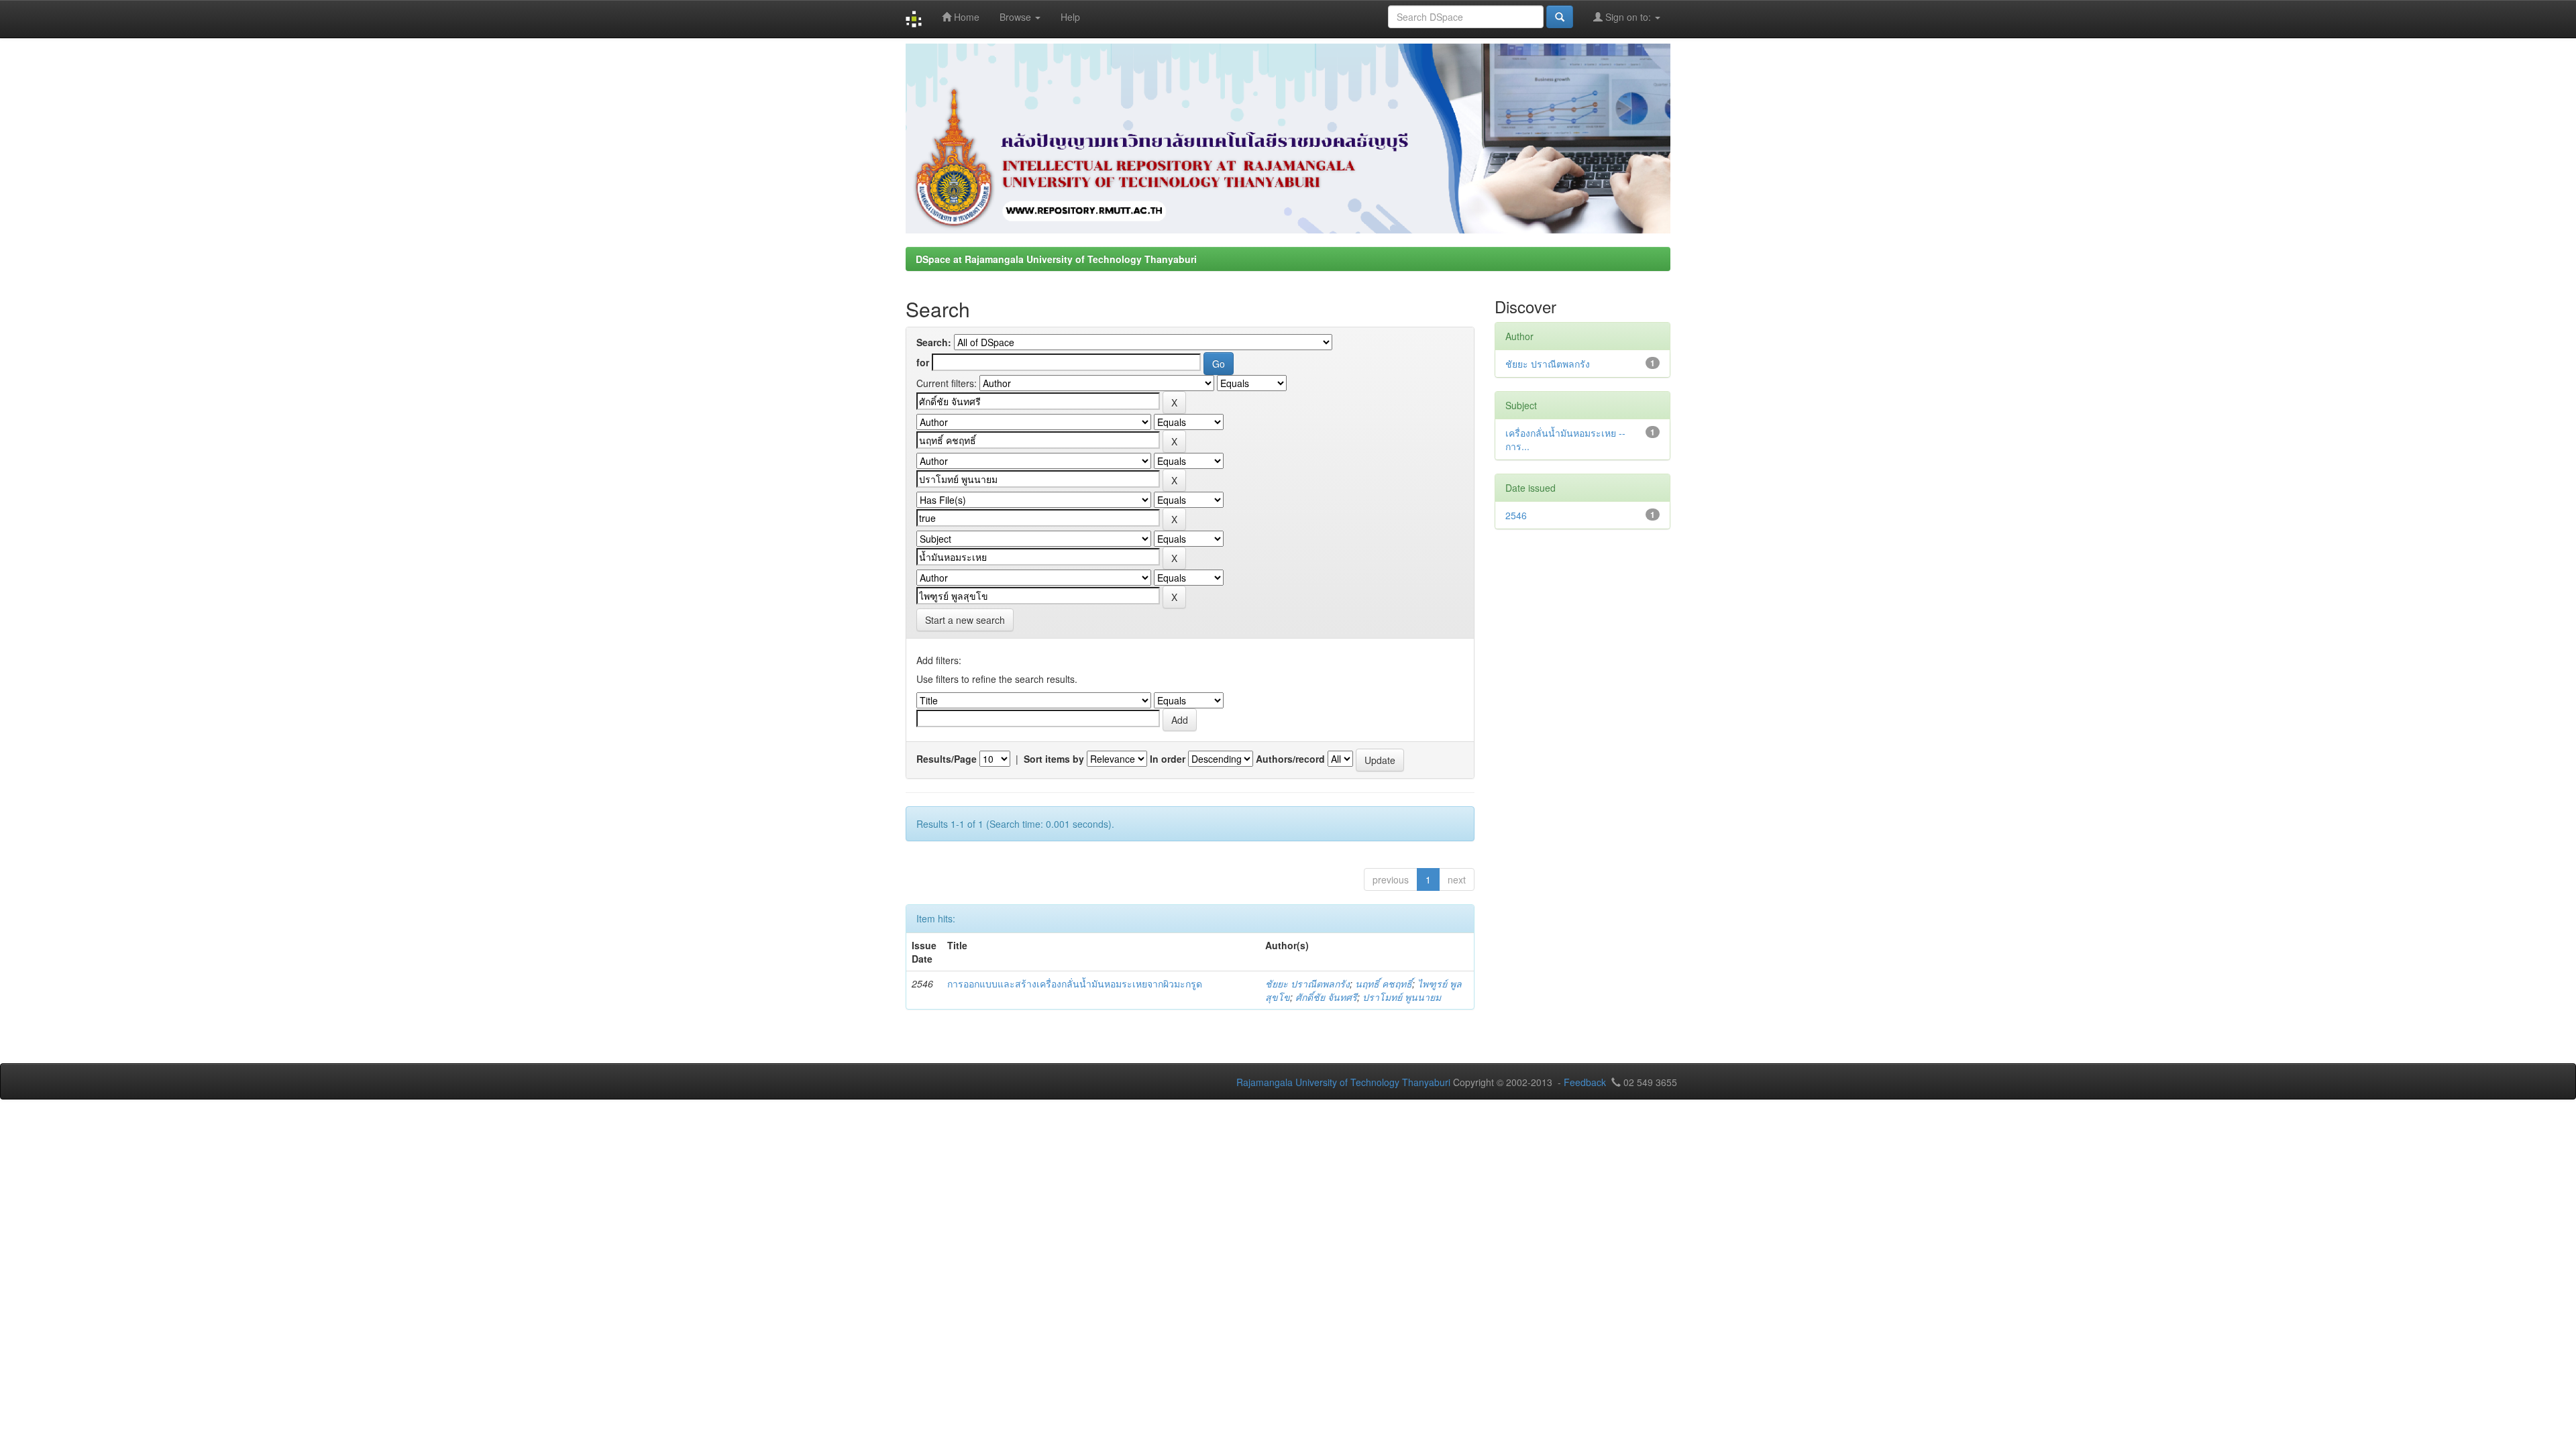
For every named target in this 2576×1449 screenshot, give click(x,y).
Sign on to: (1628, 17)
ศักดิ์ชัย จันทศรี (1326, 997)
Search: (934, 342)
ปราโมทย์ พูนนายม (1402, 997)
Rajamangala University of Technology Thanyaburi (1343, 1082)
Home (965, 17)
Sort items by (1054, 759)
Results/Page (947, 759)
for (923, 362)
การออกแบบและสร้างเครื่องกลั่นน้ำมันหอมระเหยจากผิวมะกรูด (1075, 983)
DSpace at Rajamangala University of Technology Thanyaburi (1056, 259)
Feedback (1585, 1082)
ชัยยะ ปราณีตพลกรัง (1307, 983)
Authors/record (1290, 759)
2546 (1516, 515)
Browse (1017, 17)
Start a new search (965, 620)
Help (1070, 17)
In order (1168, 759)
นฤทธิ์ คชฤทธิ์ (1384, 983)
